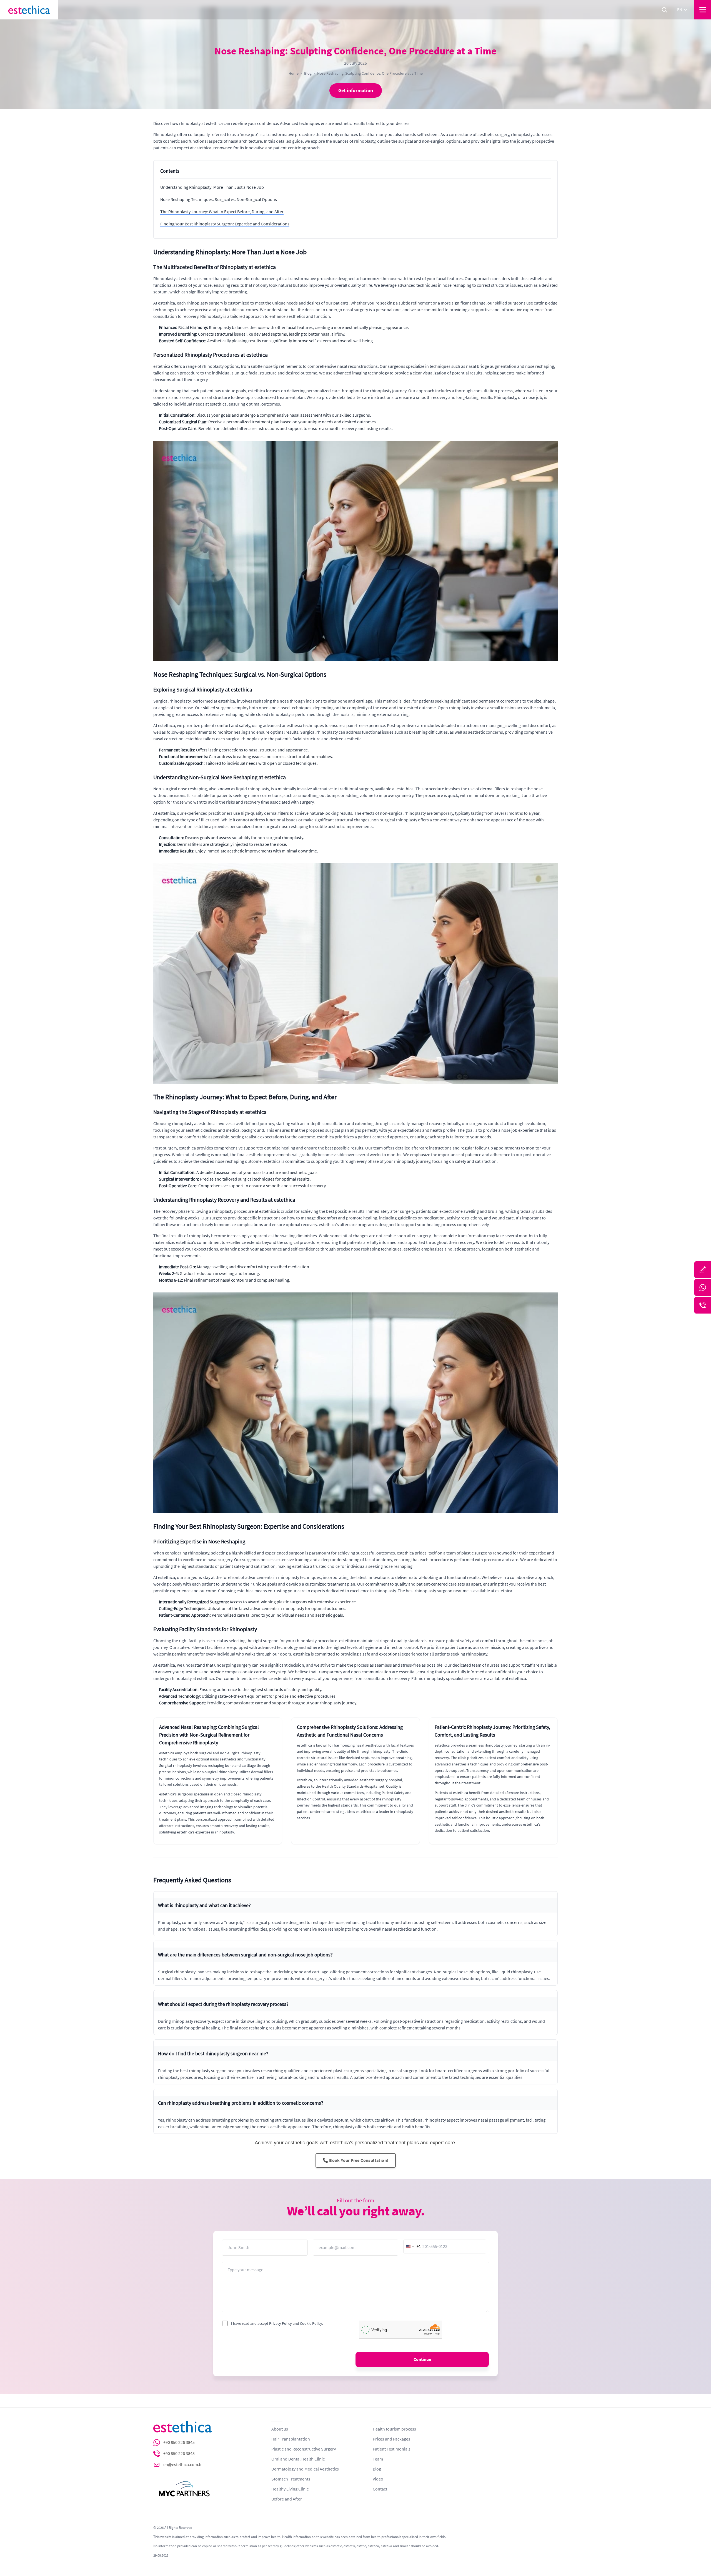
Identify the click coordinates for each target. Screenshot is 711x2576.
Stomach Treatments (291, 2479)
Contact (380, 2489)
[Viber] (703, 1305)
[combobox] (412, 2247)
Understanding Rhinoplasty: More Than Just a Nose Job (212, 187)
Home (294, 73)
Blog (308, 73)
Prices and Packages (391, 2439)
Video (378, 2479)
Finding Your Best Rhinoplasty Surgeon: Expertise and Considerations (225, 224)
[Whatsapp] (703, 1287)
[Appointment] (703, 1270)
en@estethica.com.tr (183, 2465)
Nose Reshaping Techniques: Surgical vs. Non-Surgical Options (219, 200)
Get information (356, 90)
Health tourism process (394, 2429)
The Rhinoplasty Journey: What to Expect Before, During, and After (222, 212)
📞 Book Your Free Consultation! (356, 2160)
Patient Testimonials (392, 2449)
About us (280, 2429)
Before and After (287, 2499)
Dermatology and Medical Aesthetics (305, 2469)
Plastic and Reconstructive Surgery (304, 2449)
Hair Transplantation (291, 2439)
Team (378, 2459)
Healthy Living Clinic (290, 2489)
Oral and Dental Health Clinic (298, 2459)
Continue (422, 2359)
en (680, 10)
